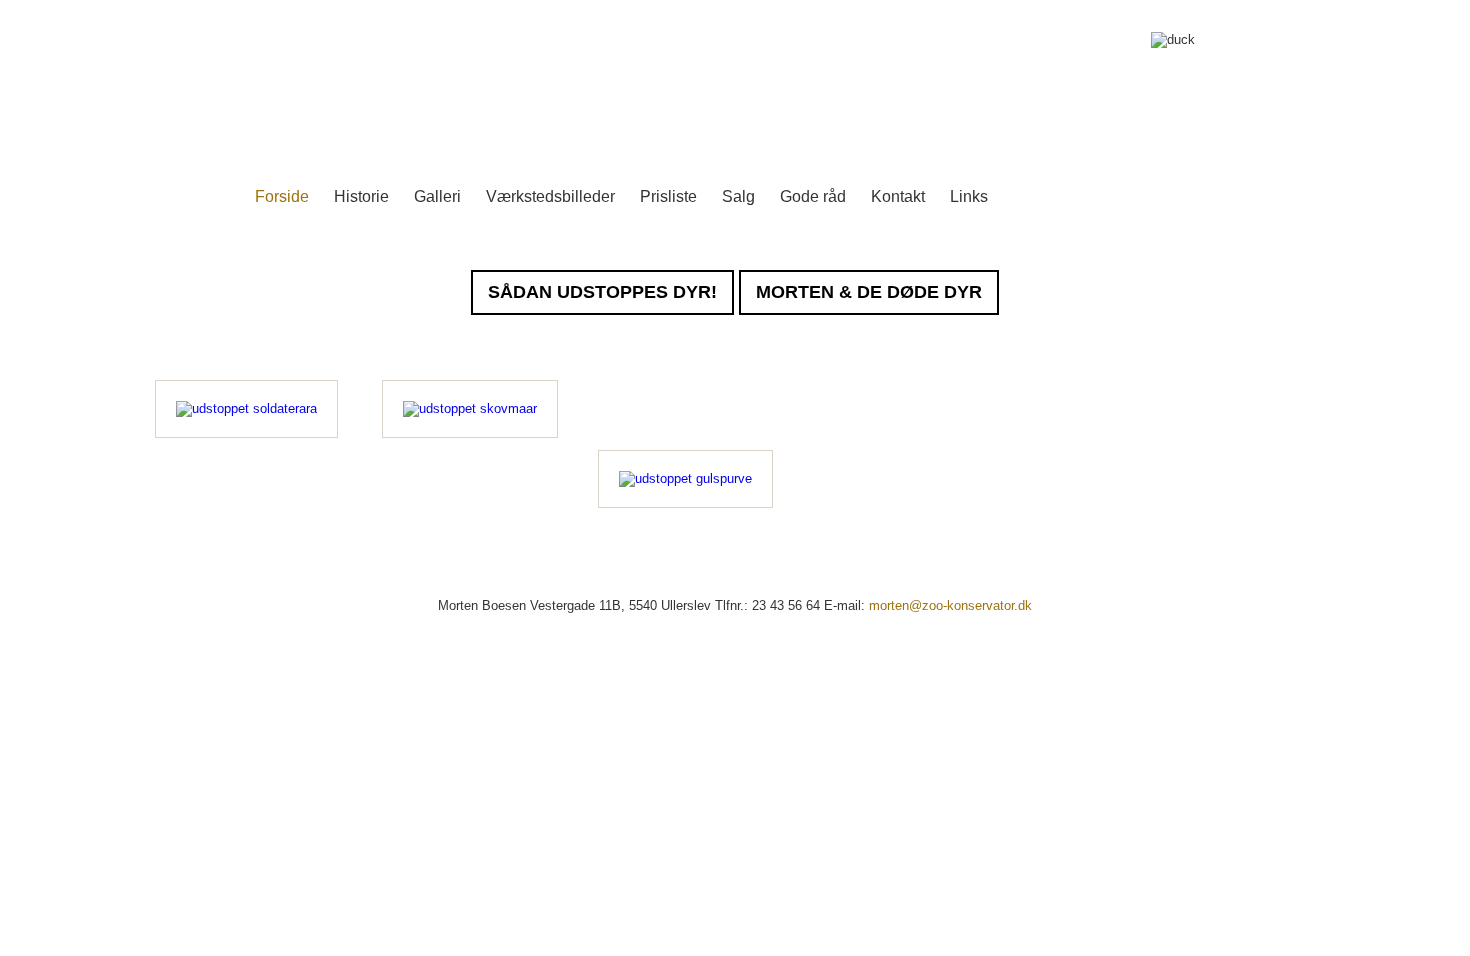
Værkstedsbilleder (550, 196)
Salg (738, 196)
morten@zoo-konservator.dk (950, 605)
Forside (282, 196)
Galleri (437, 196)
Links (969, 196)
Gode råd (813, 196)
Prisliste (668, 196)
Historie (361, 196)
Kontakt (898, 196)
